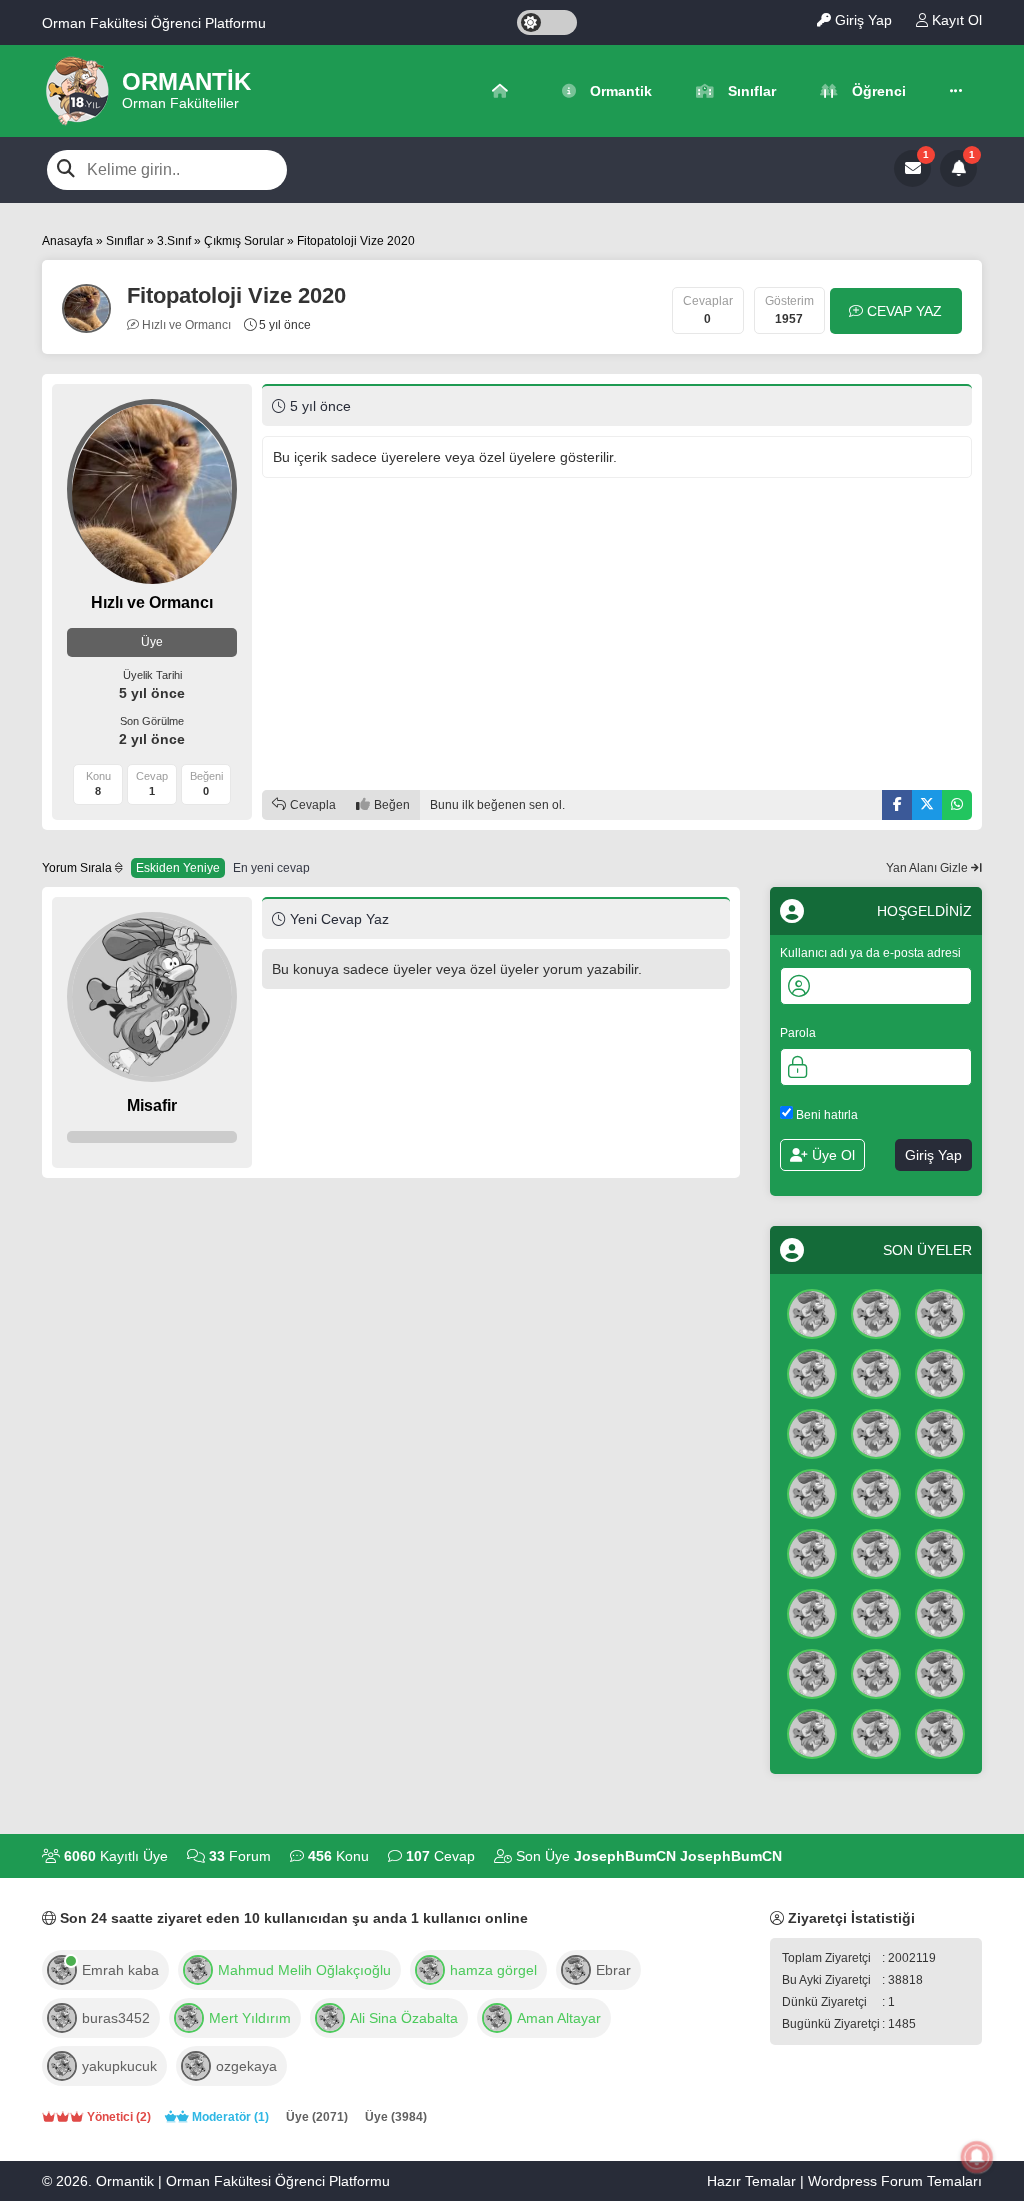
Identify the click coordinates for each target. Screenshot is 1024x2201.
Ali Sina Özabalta (404, 2018)
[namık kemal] (876, 1672)
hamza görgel (493, 1970)
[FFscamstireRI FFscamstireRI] (940, 1312)
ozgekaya (246, 2066)
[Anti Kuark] (876, 1312)
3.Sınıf (174, 241)
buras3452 (116, 2018)
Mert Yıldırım (250, 2018)
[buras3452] (62, 2016)
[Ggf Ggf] (940, 1432)
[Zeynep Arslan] (940, 1372)
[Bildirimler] (958, 168)
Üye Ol (831, 1155)
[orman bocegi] (812, 1372)
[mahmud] (198, 1968)
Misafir (152, 1105)
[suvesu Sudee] (876, 1612)
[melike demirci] (876, 1732)
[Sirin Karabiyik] (812, 1552)
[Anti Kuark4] (876, 1552)
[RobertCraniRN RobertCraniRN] (940, 1612)
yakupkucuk (119, 2066)
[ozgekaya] (196, 2064)
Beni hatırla (825, 1115)
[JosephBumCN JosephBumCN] (812, 1312)
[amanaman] (497, 2016)
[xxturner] (430, 1968)
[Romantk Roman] (876, 1492)
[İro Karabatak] (876, 1372)
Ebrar (613, 1970)
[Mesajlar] (912, 168)
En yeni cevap (271, 868)
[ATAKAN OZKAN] (812, 1672)
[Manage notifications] (977, 2157)
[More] (956, 91)
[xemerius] (330, 2016)
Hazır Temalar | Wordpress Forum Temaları (844, 2181)
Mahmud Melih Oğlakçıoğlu (304, 1970)
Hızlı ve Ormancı (185, 325)
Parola (798, 1033)
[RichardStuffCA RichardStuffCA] (812, 1432)
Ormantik (619, 91)
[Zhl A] (940, 1492)
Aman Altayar (559, 2018)
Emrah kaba (120, 1970)
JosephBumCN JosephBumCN (678, 1856)
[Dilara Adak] (812, 1732)
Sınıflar (750, 91)
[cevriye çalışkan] (940, 1732)
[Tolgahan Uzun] (876, 1432)
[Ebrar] (576, 1968)
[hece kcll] (940, 1672)
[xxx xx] (812, 1492)
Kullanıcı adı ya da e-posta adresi (870, 953)
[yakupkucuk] (62, 2064)
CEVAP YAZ (902, 311)
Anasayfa (67, 241)
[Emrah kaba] (62, 1968)
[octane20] (189, 2016)
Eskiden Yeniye (178, 868)
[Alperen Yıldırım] (940, 1552)
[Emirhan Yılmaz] (812, 1612)
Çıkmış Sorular (244, 241)
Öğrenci (877, 91)
